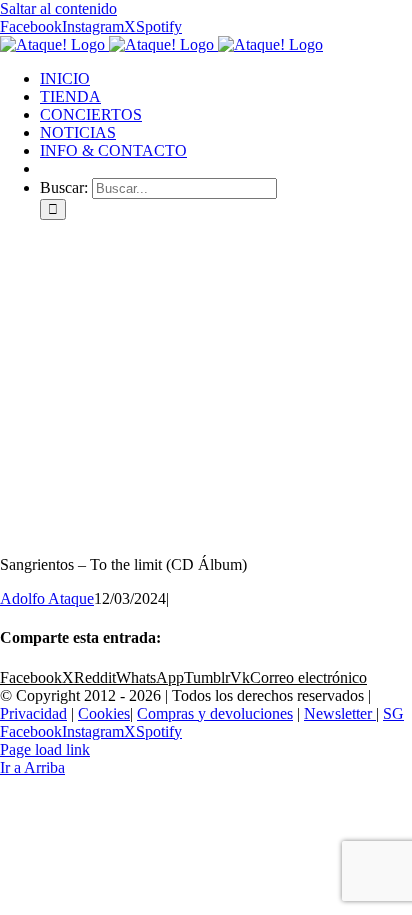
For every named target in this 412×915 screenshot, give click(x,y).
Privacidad (33, 713)
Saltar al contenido (58, 8)
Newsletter (340, 713)
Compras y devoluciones (215, 713)
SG (393, 713)
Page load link (45, 749)
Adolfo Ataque (47, 598)
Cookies (104, 713)
